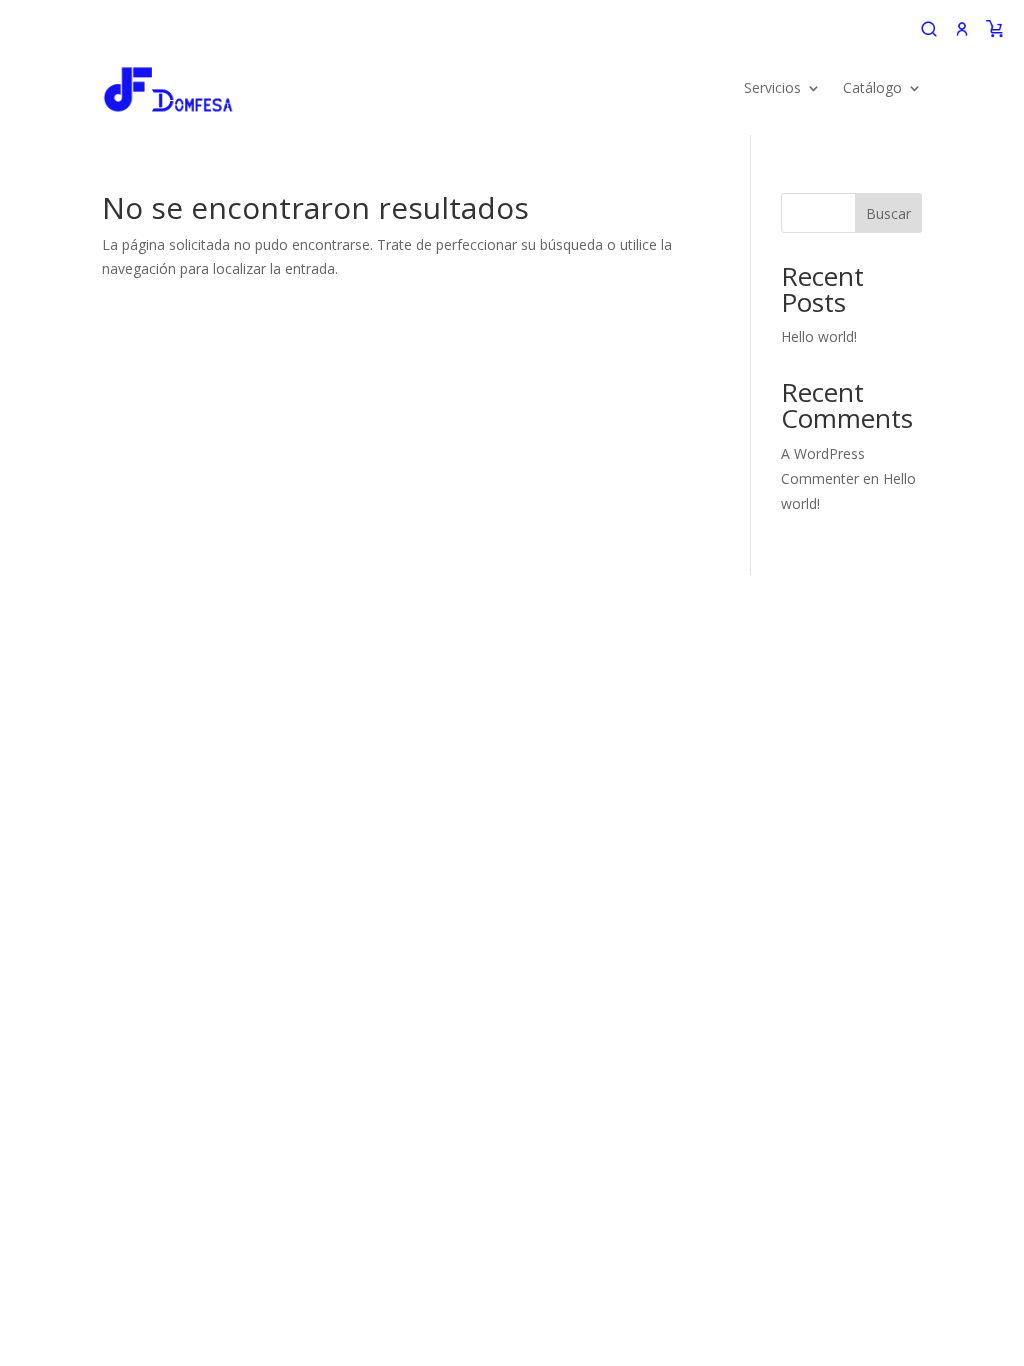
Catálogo (872, 87)
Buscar (888, 213)
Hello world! (819, 336)
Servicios (772, 87)
